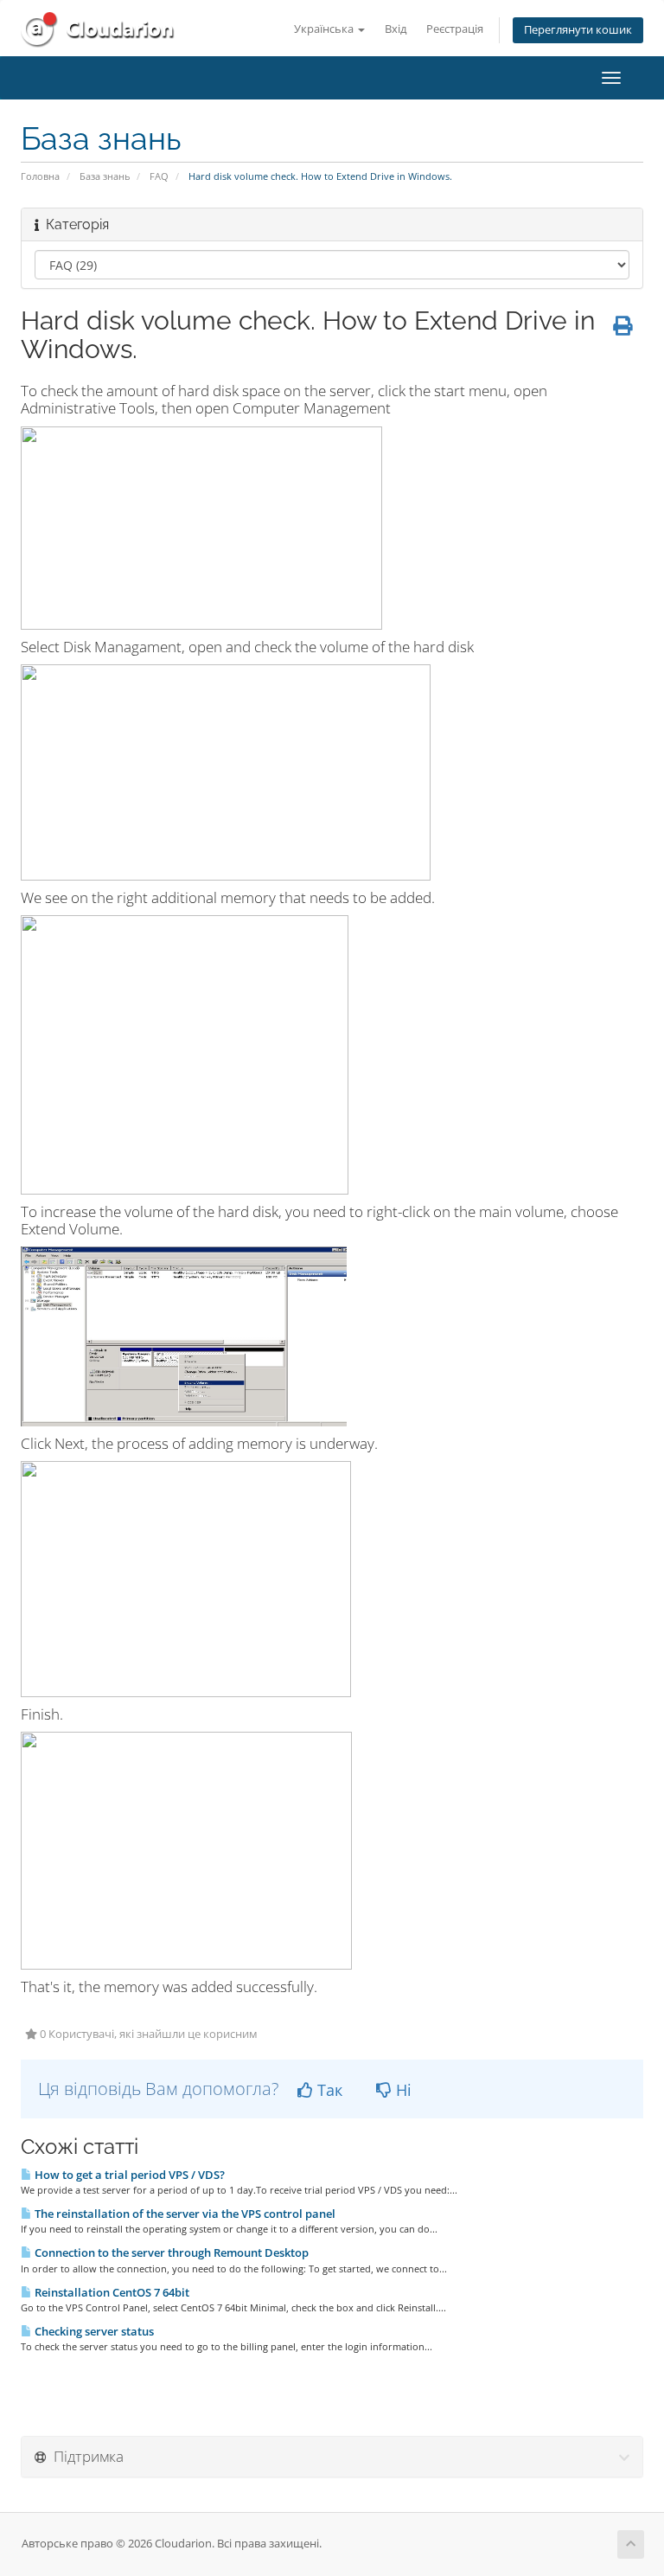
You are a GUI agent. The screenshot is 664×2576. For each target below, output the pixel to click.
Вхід (396, 29)
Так (328, 2090)
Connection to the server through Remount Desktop (170, 2252)
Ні (402, 2090)
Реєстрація (455, 29)
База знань (105, 176)
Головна (40, 176)
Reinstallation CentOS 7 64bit (111, 2292)
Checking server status (93, 2331)
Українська (325, 29)
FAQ (159, 176)
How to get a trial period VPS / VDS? (128, 2175)
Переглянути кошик (578, 30)
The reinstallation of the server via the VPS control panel (184, 2214)
